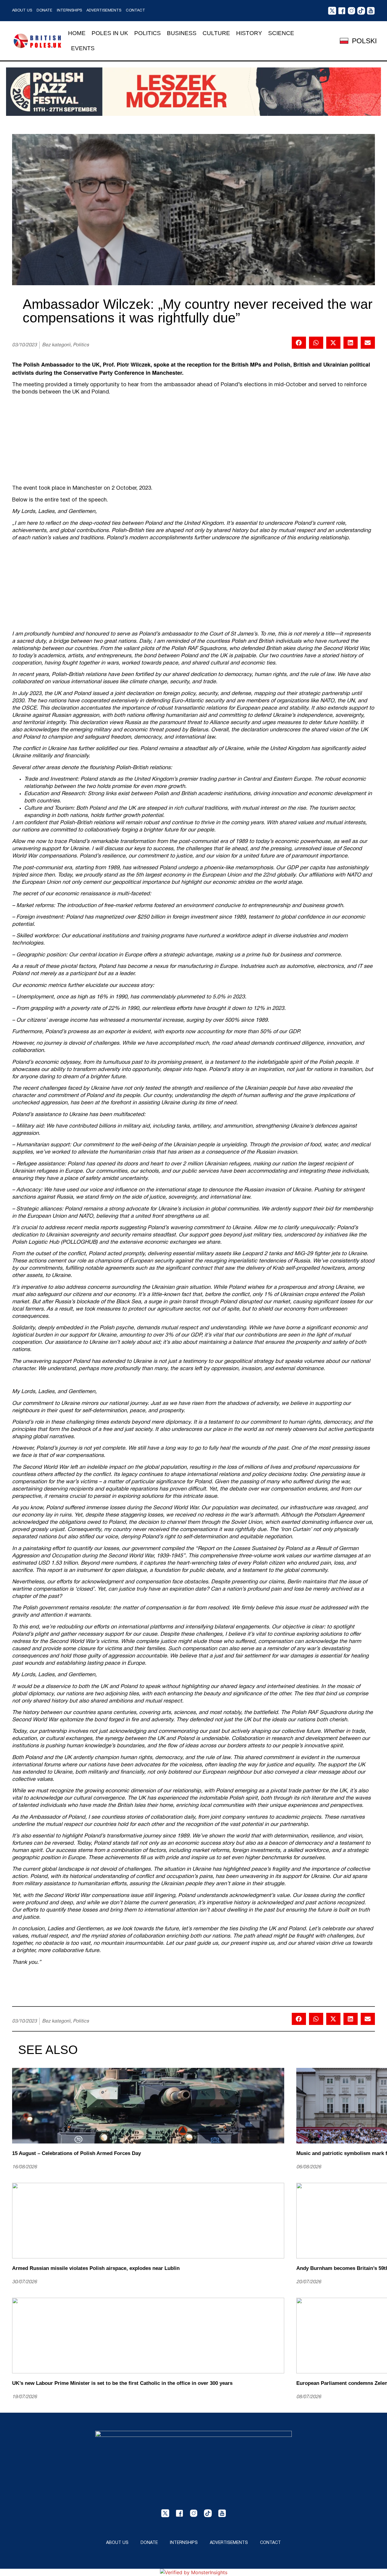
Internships (69, 11)
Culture (216, 33)
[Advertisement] (193, 442)
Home (77, 33)
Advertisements (104, 11)
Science (281, 33)
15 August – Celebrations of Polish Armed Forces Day (76, 2153)
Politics (148, 33)
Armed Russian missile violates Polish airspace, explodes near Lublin (96, 2268)
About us (22, 11)
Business (182, 33)
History (249, 33)
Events (83, 48)
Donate (44, 11)
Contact (135, 11)
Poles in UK (110, 33)
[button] (299, 343)
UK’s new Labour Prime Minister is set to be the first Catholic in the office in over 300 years (122, 2383)
